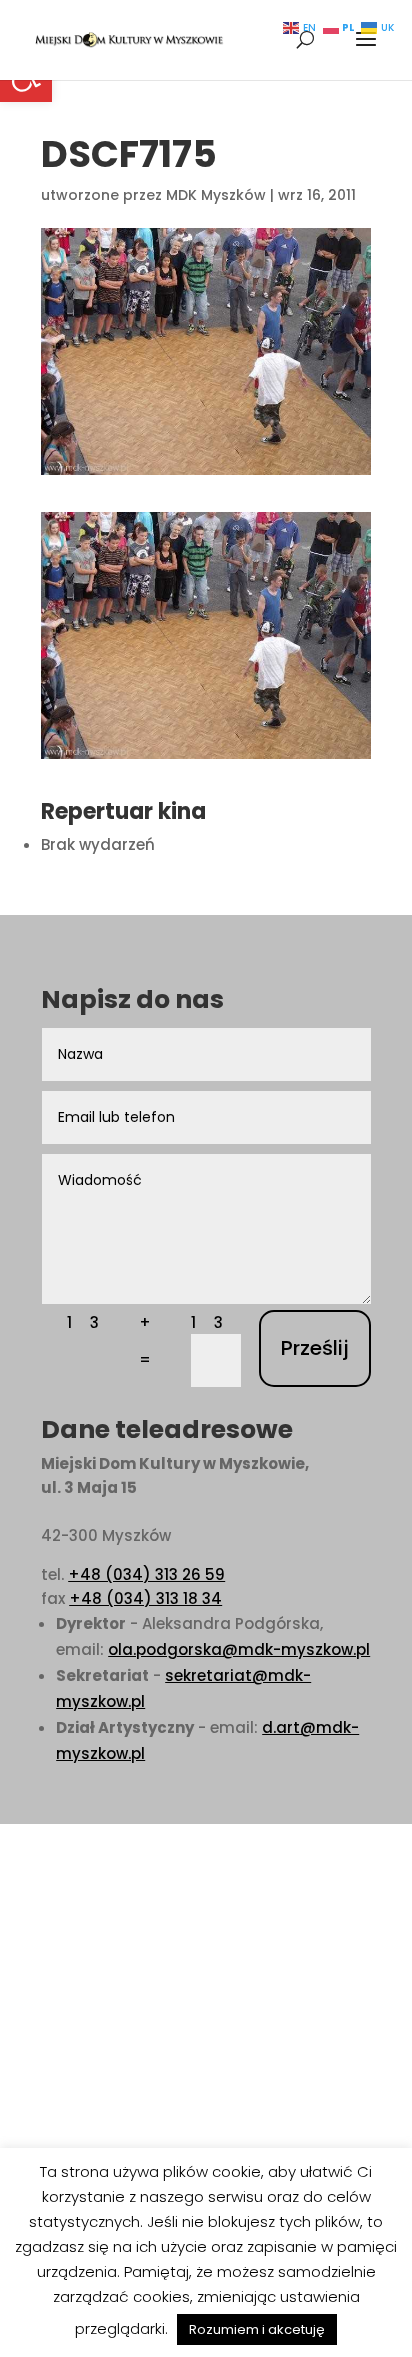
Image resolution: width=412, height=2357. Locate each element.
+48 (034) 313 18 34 (145, 1598)
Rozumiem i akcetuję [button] (257, 2329)
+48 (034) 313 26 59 (146, 1574)
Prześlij (315, 1348)
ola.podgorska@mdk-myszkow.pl (239, 1649)
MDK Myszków (216, 195)
